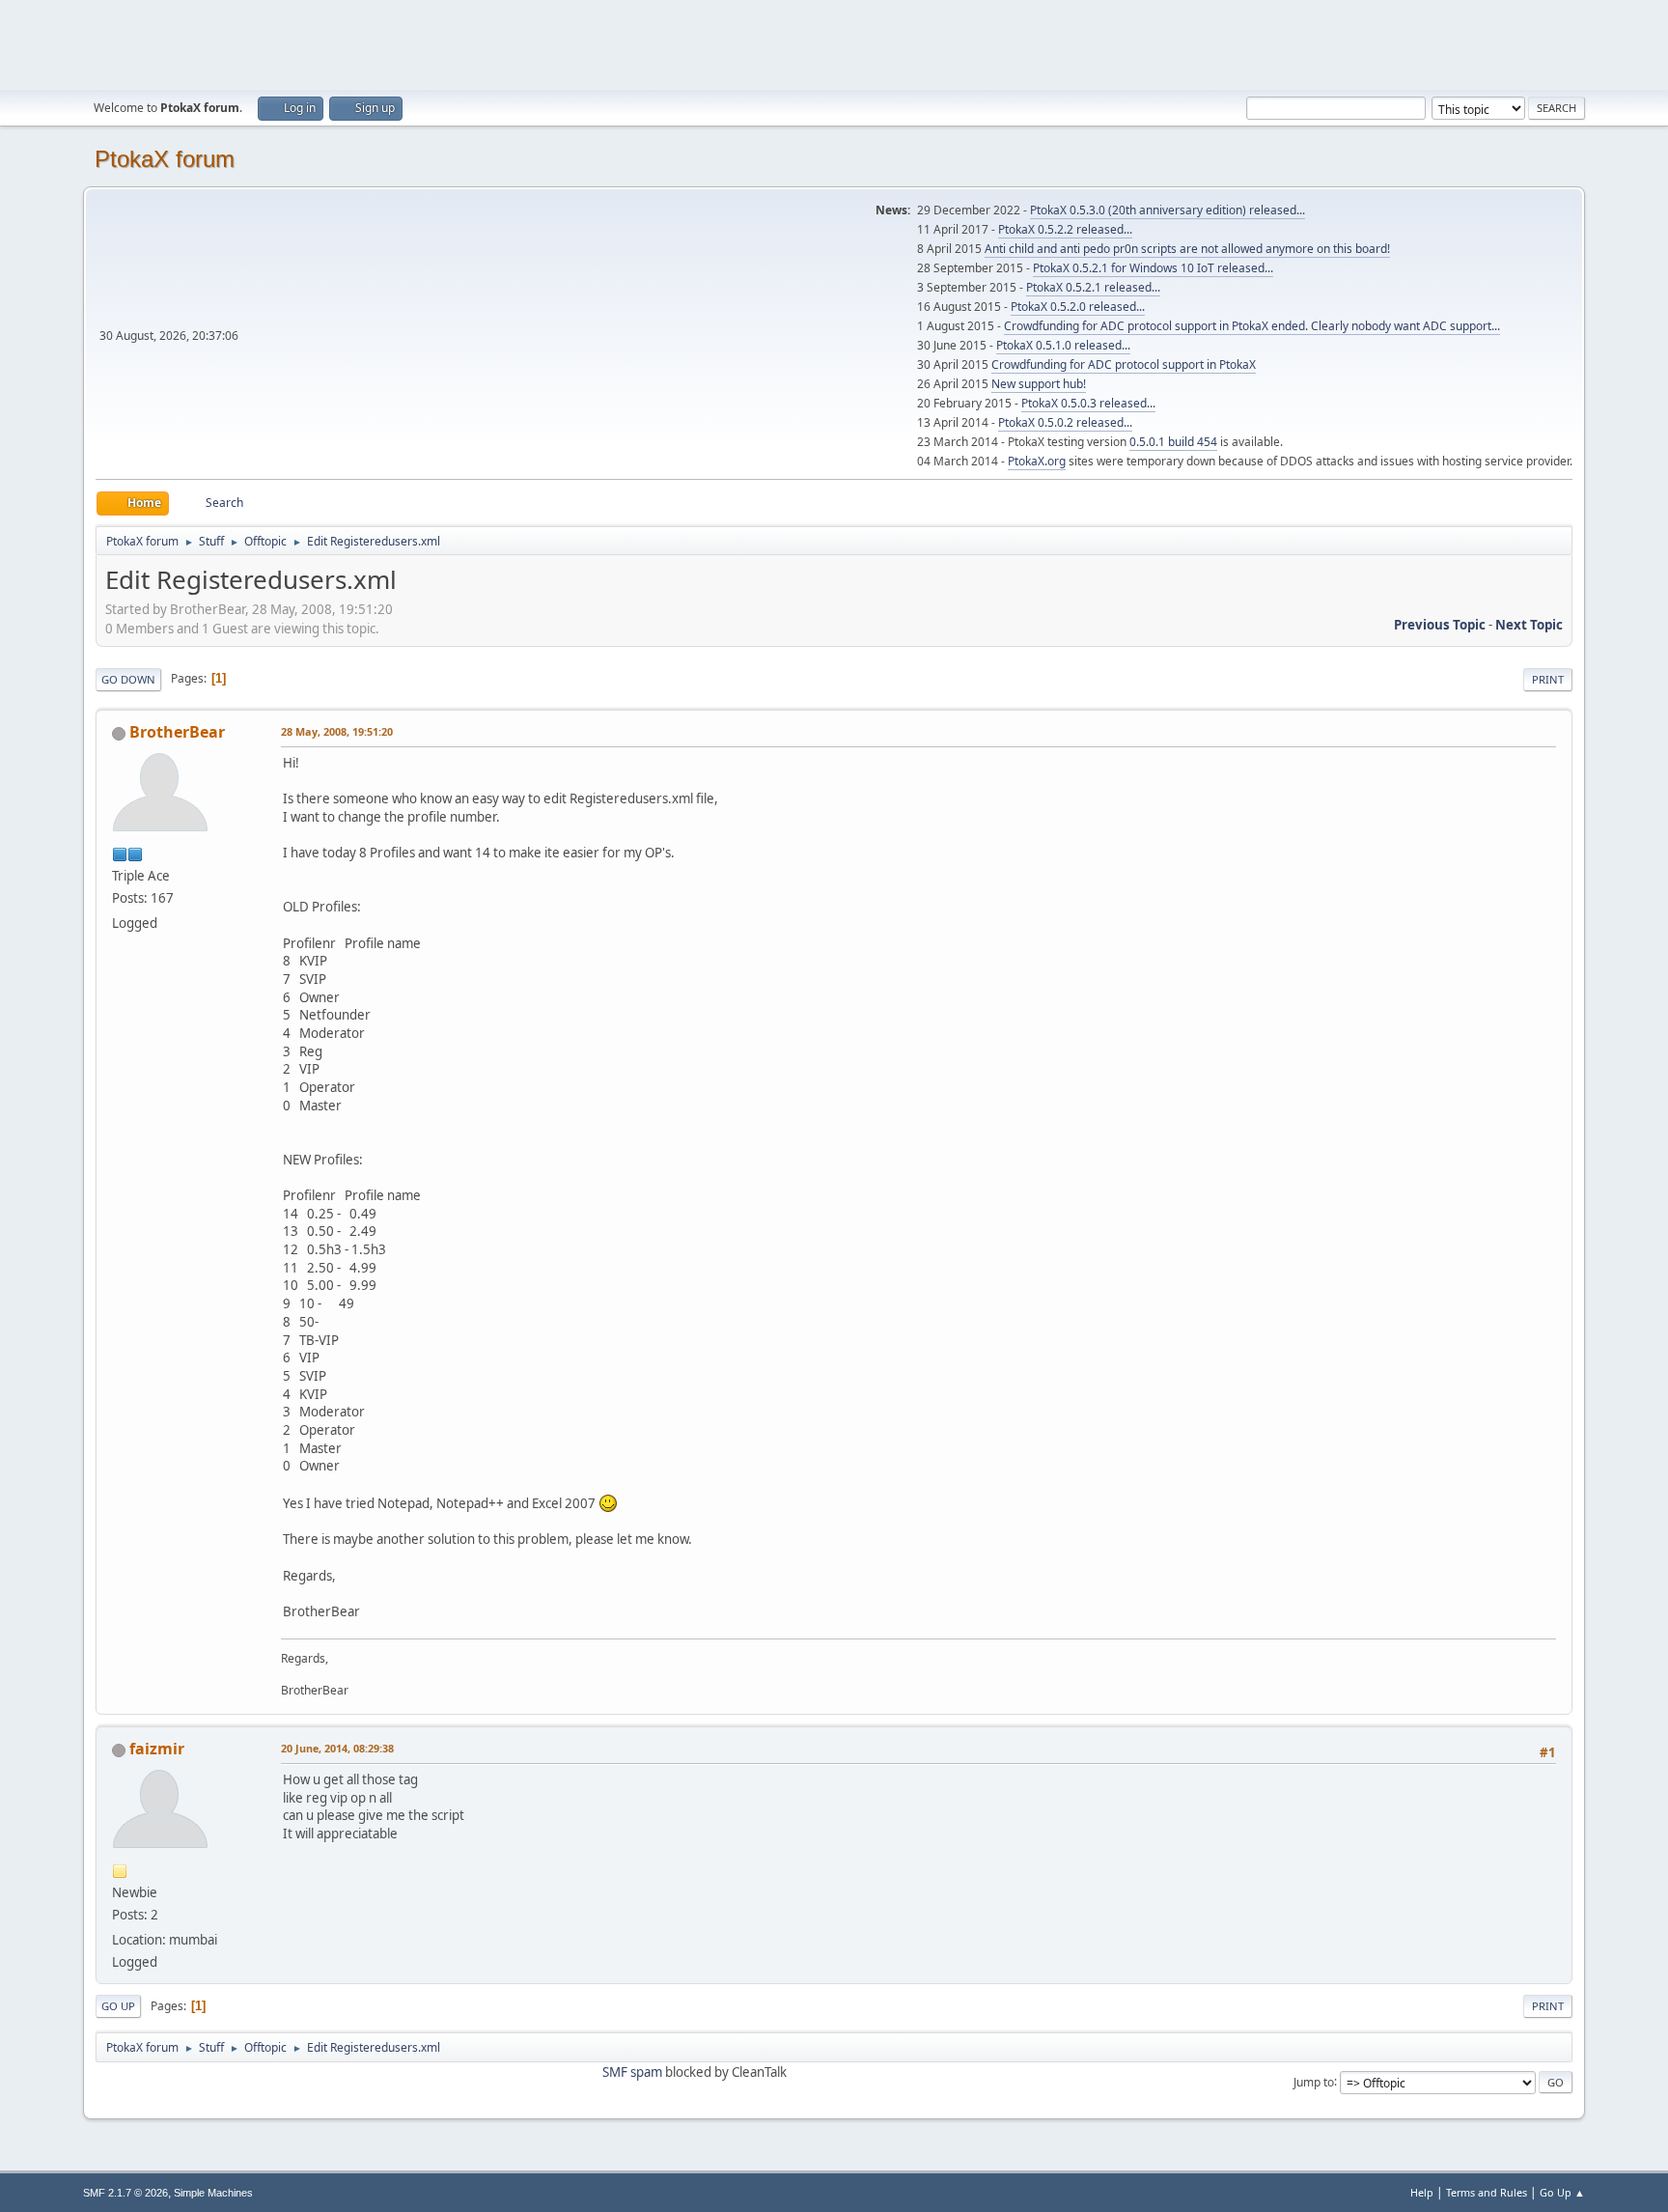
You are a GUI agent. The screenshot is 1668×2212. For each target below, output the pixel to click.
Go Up (118, 2006)
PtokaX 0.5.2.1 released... (1093, 287)
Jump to (1314, 2081)
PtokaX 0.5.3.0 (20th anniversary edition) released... (1168, 210)
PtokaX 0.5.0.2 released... (1065, 422)
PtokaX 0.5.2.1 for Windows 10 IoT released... (1153, 268)
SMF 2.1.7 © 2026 (125, 2193)
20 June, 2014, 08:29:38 (337, 1748)
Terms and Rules (1487, 2192)
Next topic (1529, 625)
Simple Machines (213, 2193)
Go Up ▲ (1562, 2192)
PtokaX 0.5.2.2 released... (1065, 229)
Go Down (128, 679)
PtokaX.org (1037, 461)
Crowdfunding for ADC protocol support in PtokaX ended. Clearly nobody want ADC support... (1252, 326)
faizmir (157, 1749)
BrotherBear (177, 732)
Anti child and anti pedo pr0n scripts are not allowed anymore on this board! (1187, 249)
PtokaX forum (165, 159)
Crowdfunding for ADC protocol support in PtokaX (1124, 364)
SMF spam (632, 2072)
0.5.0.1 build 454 (1173, 442)
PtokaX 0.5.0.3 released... (1088, 403)
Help (1422, 2192)
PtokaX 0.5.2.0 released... (1078, 307)
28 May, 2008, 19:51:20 (337, 731)
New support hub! (1039, 384)
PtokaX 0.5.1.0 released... (1063, 345)
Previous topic (1440, 625)
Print (1548, 679)
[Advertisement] (834, 43)
